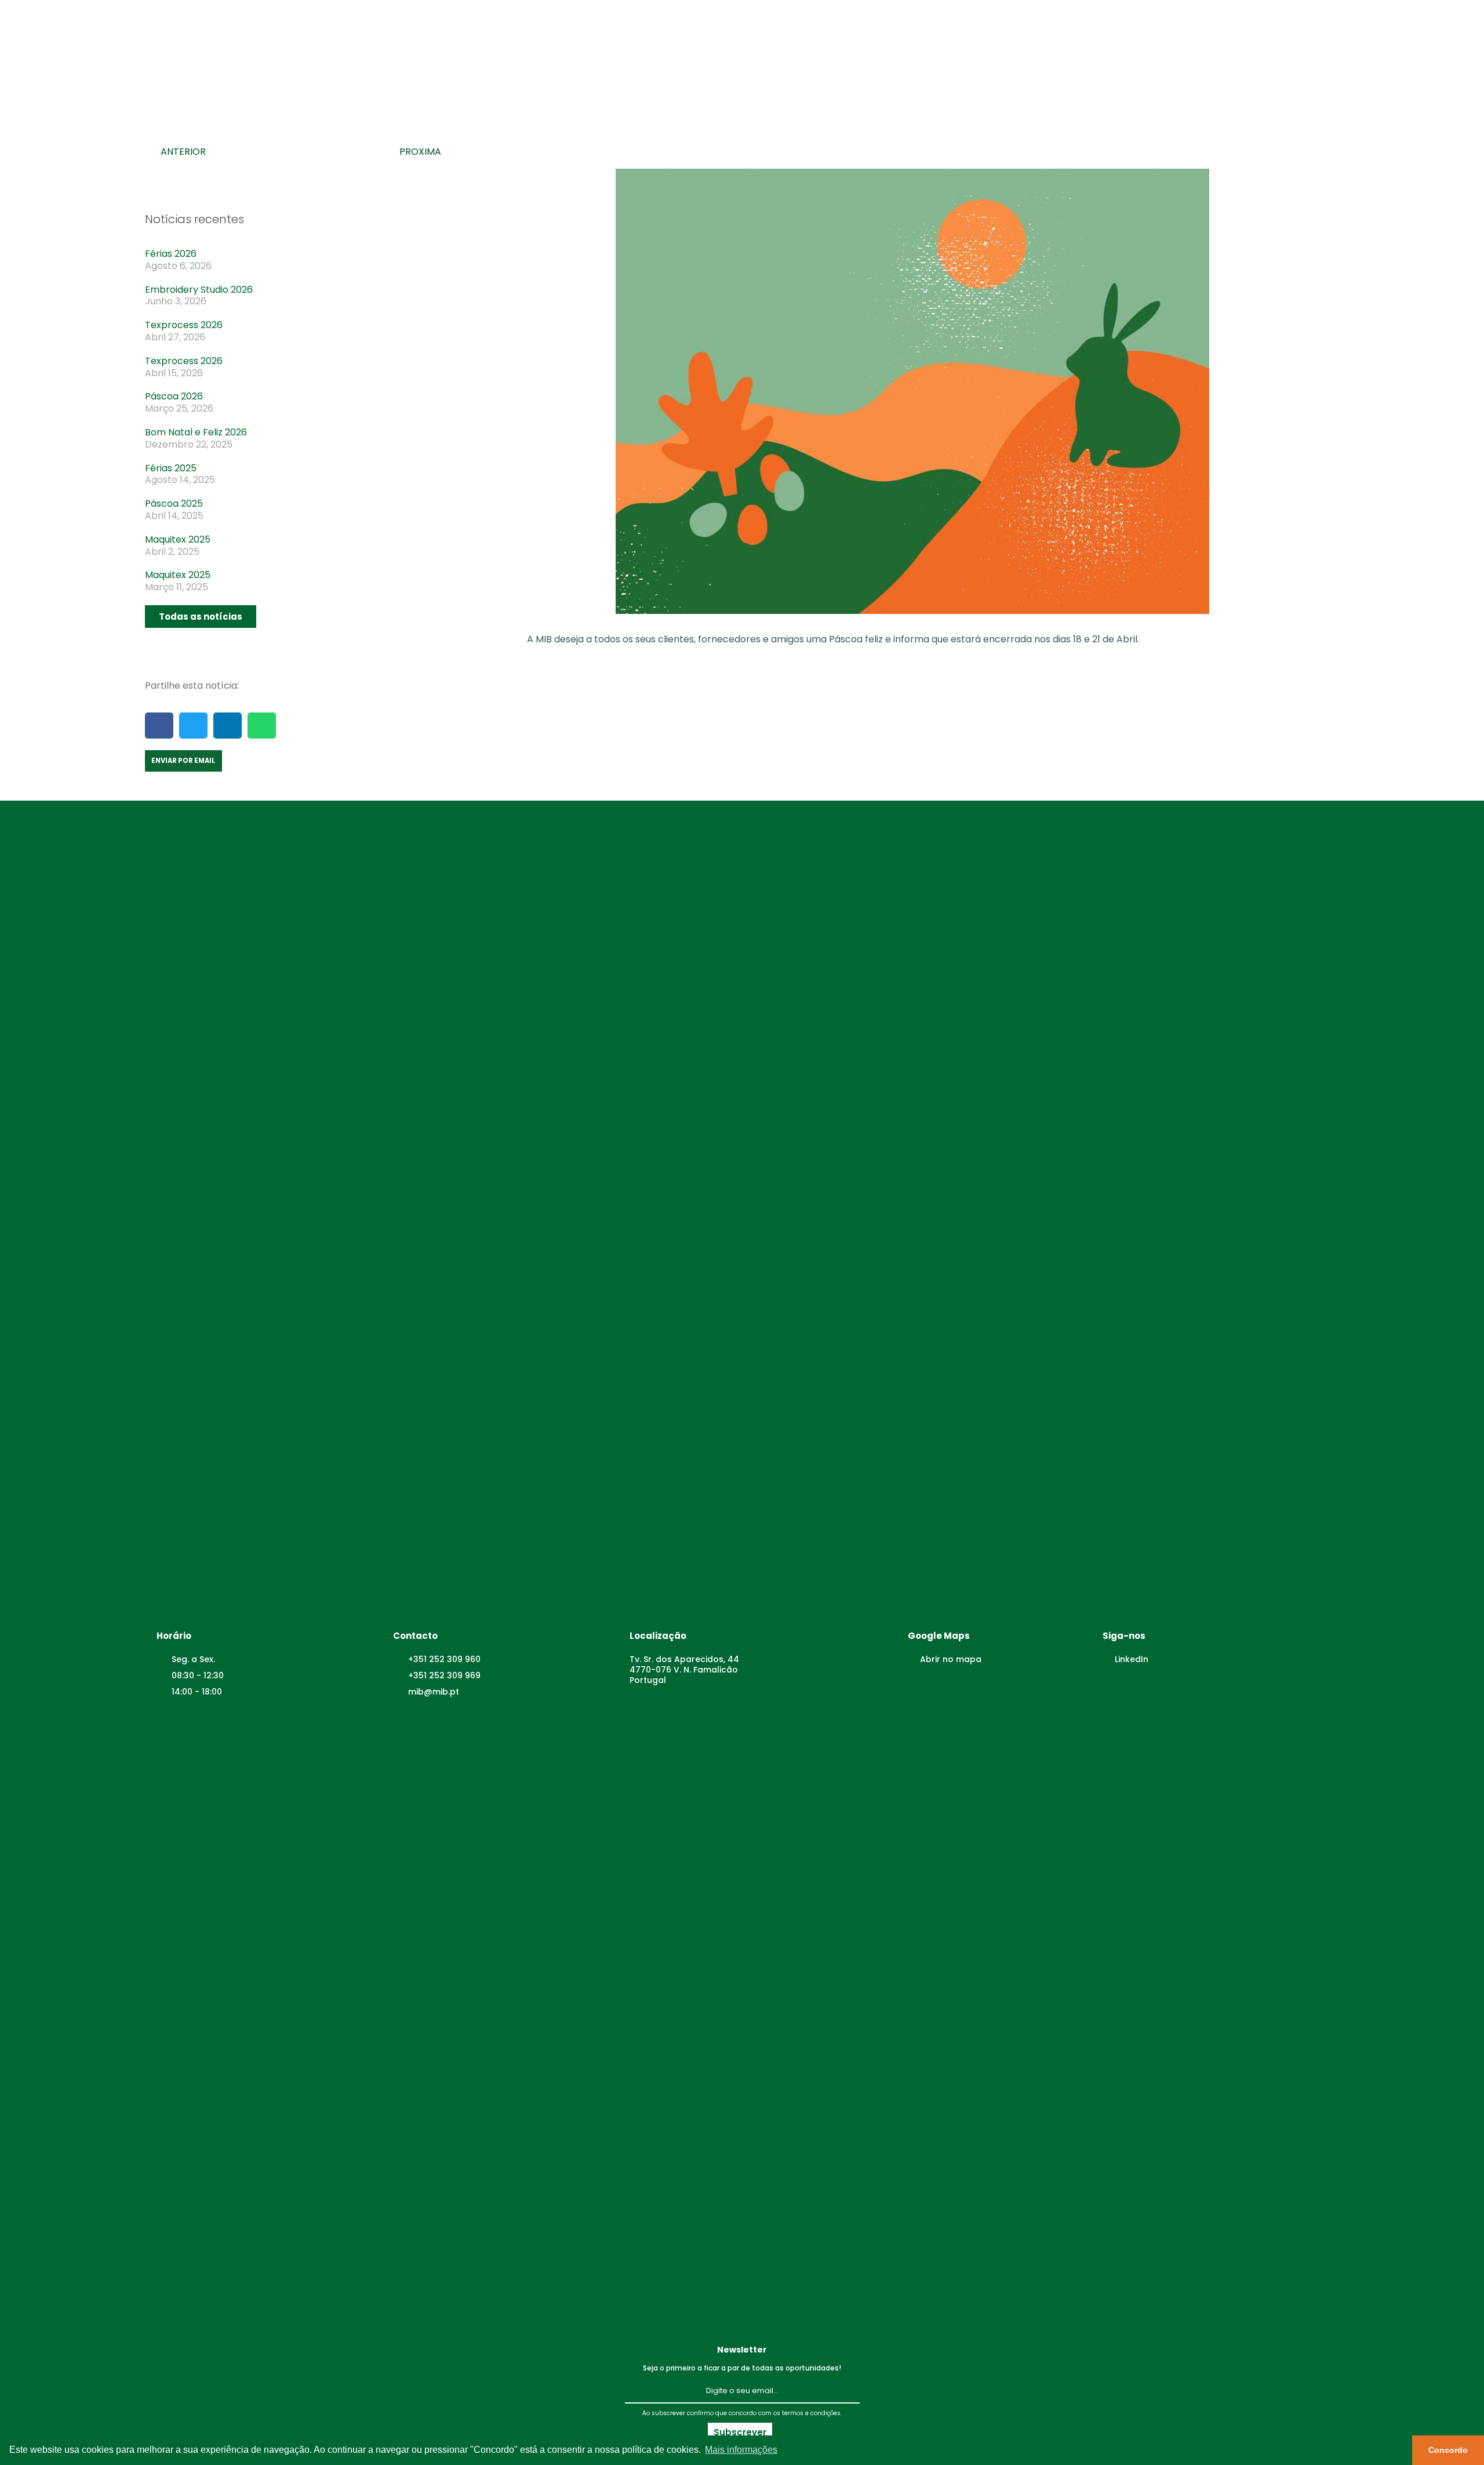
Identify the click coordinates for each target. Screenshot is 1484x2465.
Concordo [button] (1448, 2450)
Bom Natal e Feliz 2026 (196, 432)
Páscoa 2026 (174, 396)
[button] (201, 617)
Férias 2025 (171, 468)
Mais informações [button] (741, 2450)
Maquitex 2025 (178, 539)
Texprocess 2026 (184, 325)
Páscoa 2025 (174, 503)
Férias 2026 (171, 254)
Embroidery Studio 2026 (199, 290)
